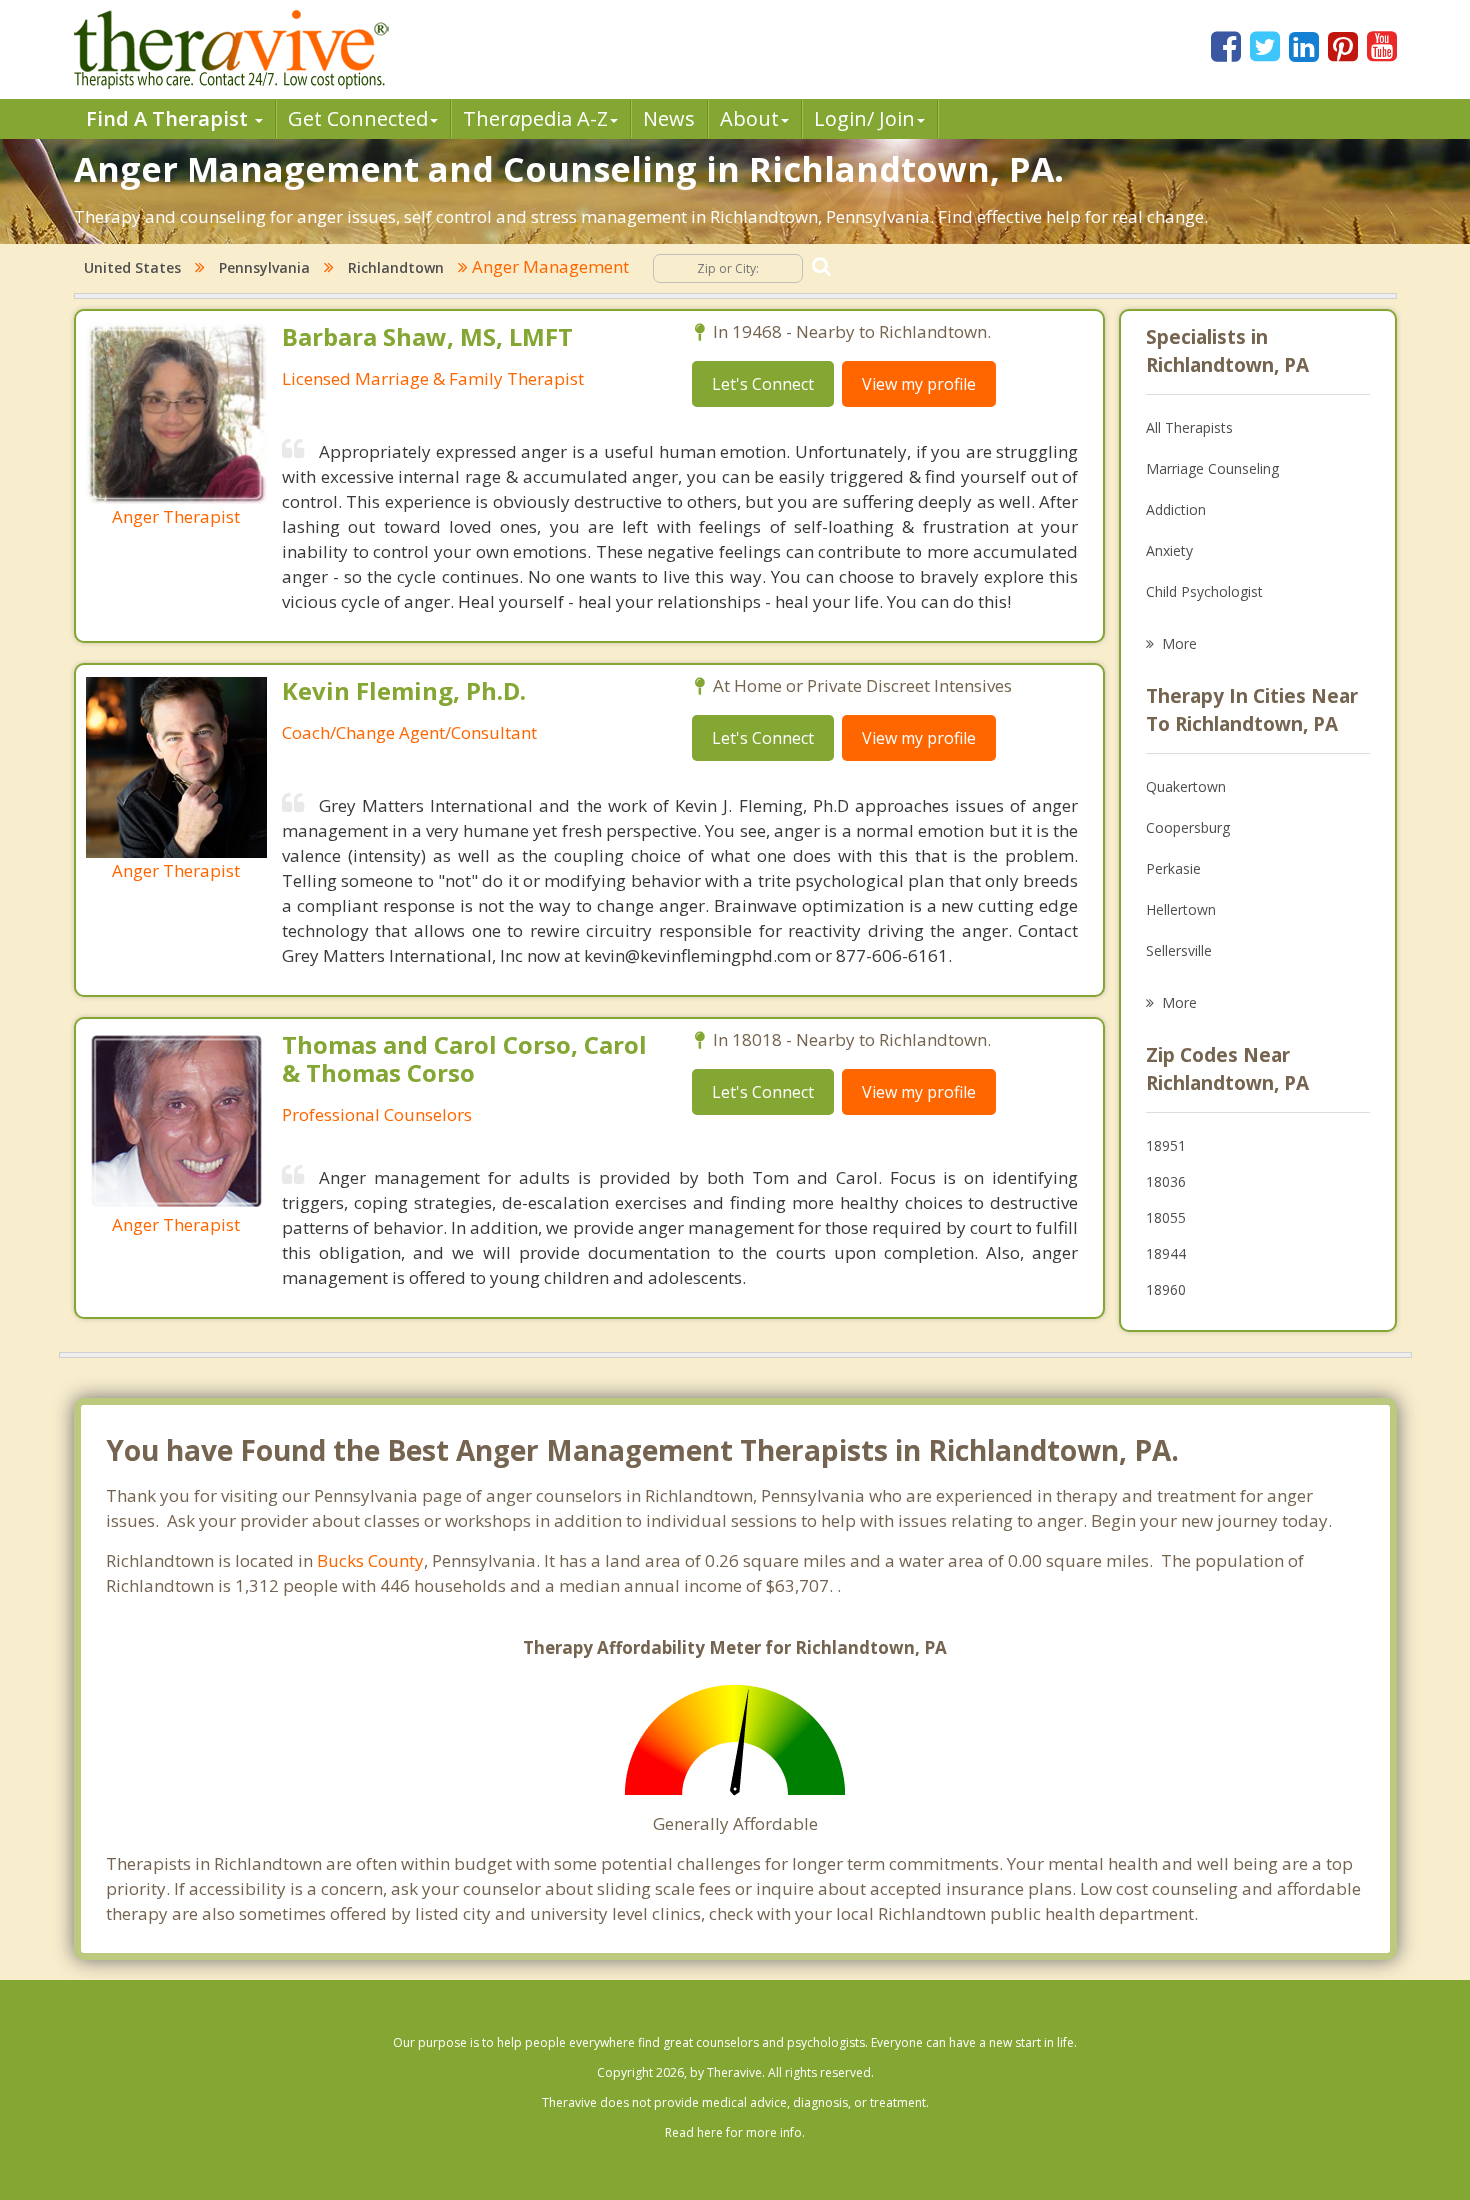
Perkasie (1173, 868)
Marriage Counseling (1212, 468)
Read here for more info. (735, 2132)
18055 (1166, 1217)
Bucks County (370, 1560)
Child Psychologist (1204, 591)
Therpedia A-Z (535, 118)
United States (132, 267)
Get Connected (358, 118)
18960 (1166, 1289)
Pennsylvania (264, 267)
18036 (1166, 1181)
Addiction (1176, 509)
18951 (1166, 1145)
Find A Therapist (169, 118)
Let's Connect (763, 384)
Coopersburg (1188, 827)
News (669, 118)
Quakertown (1186, 786)
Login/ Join (864, 118)
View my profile (919, 384)
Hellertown (1181, 909)
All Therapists (1189, 427)
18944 (1166, 1253)
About (749, 118)
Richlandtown (396, 267)
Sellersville (1179, 950)
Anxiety (1169, 550)
